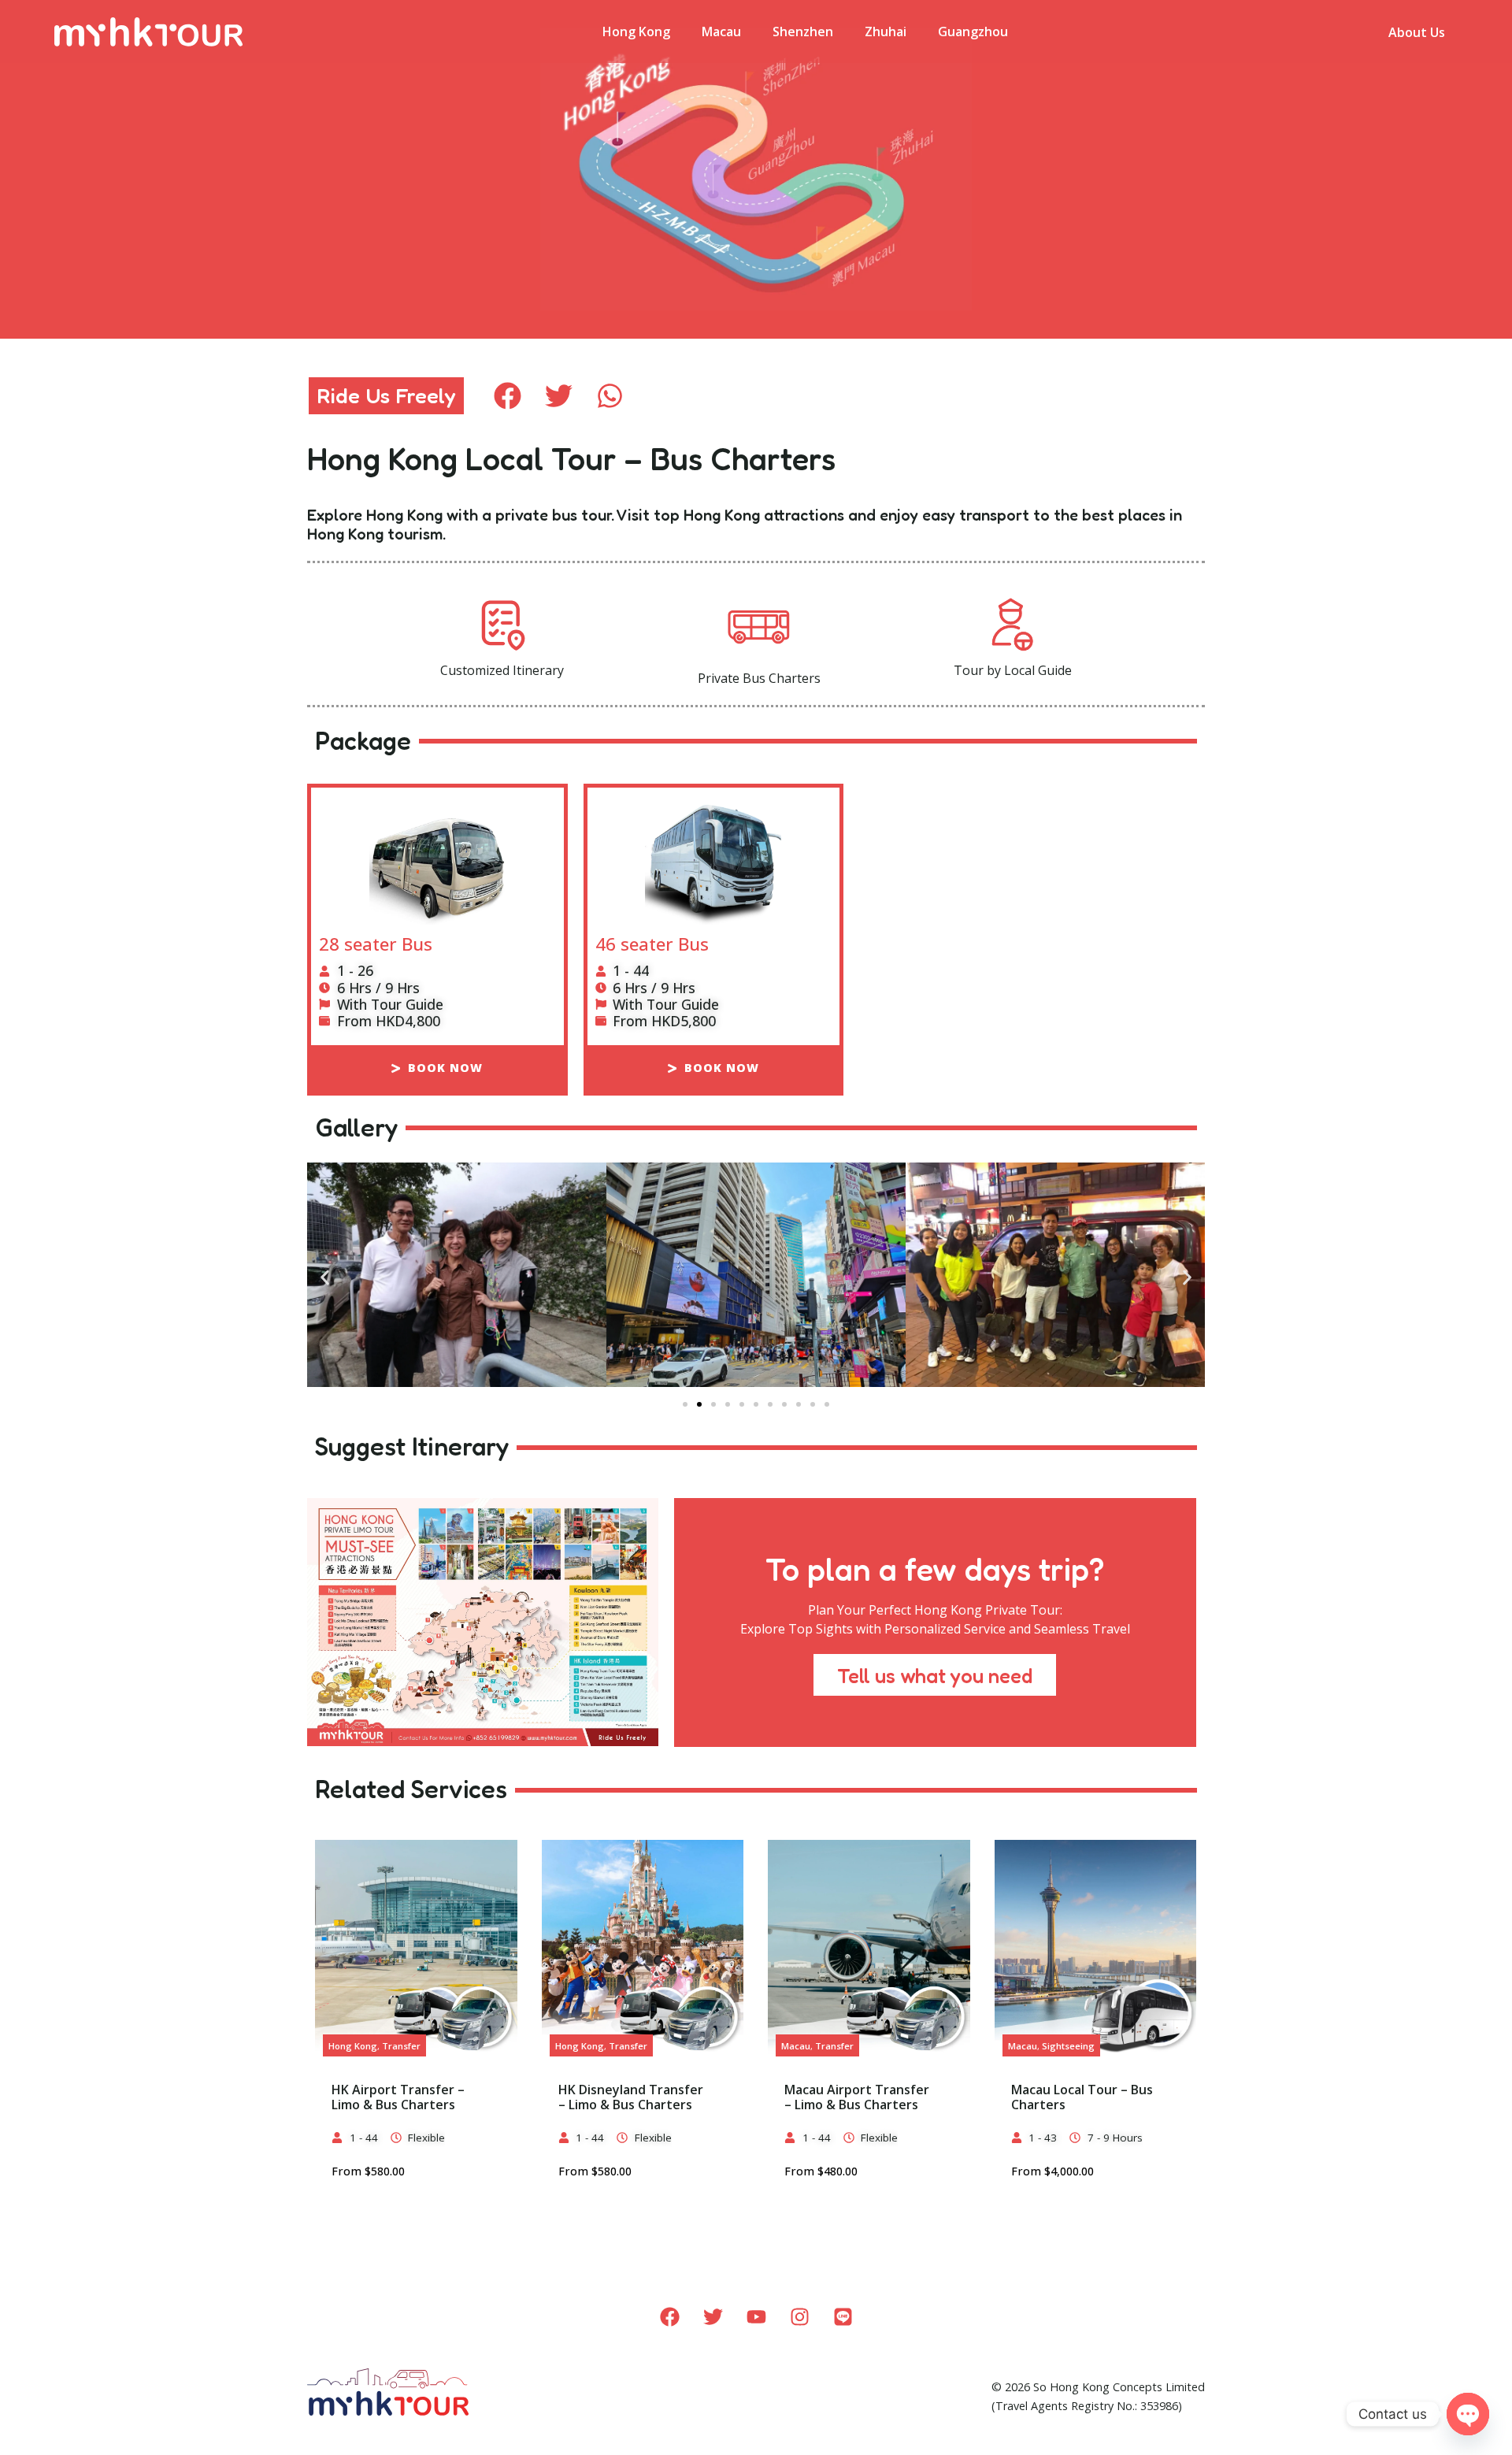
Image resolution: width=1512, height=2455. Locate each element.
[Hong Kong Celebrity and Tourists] (457, 1277)
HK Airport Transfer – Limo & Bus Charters (398, 2097)
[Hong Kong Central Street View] (756, 1277)
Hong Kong (636, 32)
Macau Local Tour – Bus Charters (1082, 2097)
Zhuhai (886, 32)
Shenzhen (803, 32)
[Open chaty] (1468, 2414)
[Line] (843, 2317)
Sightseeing (1068, 2046)
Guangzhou (973, 32)
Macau (721, 32)
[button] (508, 396)
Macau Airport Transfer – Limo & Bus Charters (857, 2097)
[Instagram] (799, 2317)
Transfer (401, 2046)
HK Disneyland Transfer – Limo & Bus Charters (631, 2097)
